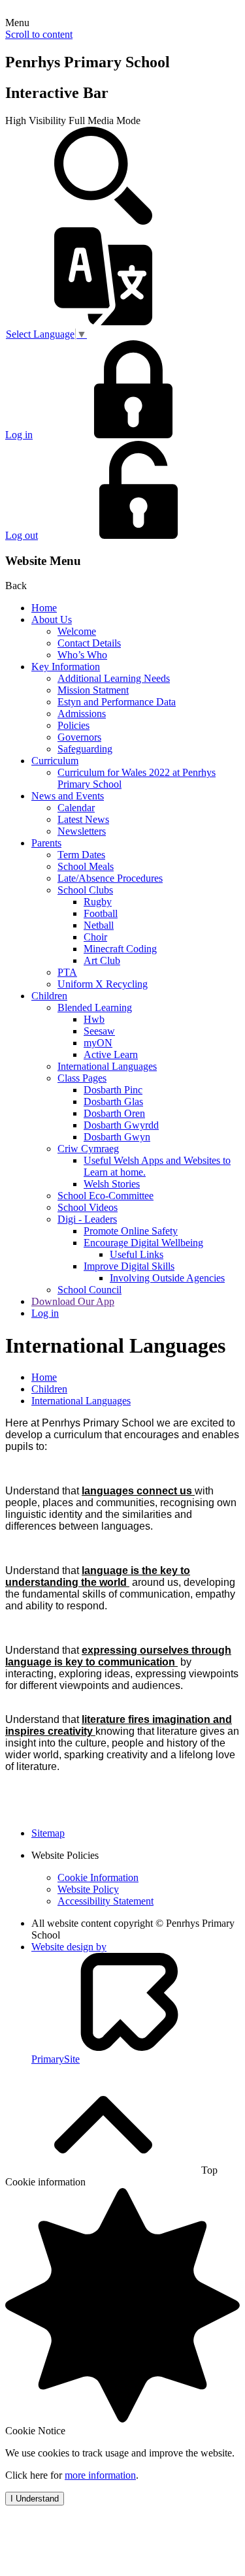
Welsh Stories (112, 1184)
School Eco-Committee (106, 1196)
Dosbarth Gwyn (117, 1137)
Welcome (77, 631)
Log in (19, 435)
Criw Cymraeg (88, 1149)
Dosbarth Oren (114, 1113)
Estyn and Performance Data (117, 702)
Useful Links (137, 1254)
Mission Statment (93, 690)
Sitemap (48, 1833)
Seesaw (99, 1031)
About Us (52, 620)
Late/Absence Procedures (110, 878)
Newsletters (82, 831)
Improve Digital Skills (129, 1266)
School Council (90, 1290)
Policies (73, 725)
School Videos (88, 1207)
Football (101, 913)
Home (44, 608)
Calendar (76, 808)
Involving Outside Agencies (167, 1278)
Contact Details (89, 643)
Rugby (98, 902)
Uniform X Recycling (103, 984)
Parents (46, 843)
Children (49, 996)
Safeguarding (85, 749)
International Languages (107, 1066)
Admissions (82, 714)
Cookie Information (98, 1877)
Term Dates (81, 855)
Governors (79, 737)
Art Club (102, 960)
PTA (67, 972)
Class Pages (82, 1078)
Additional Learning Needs (114, 678)
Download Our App (73, 1301)
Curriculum (55, 761)
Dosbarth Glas (113, 1102)
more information (100, 2475)
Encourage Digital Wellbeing (143, 1243)
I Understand (35, 2499)
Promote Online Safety (131, 1231)
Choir (95, 937)
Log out (22, 535)
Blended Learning (95, 1007)
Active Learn (111, 1055)
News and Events (68, 796)
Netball (99, 925)
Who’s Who (82, 655)
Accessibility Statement (106, 1901)
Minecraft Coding (120, 949)
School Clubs (85, 890)
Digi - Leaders (87, 1219)
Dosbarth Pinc (113, 1090)
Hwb (94, 1019)
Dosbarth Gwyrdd (121, 1125)
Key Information (66, 667)
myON (98, 1043)
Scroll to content (39, 34)
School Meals (86, 866)
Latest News (83, 819)
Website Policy (88, 1889)
